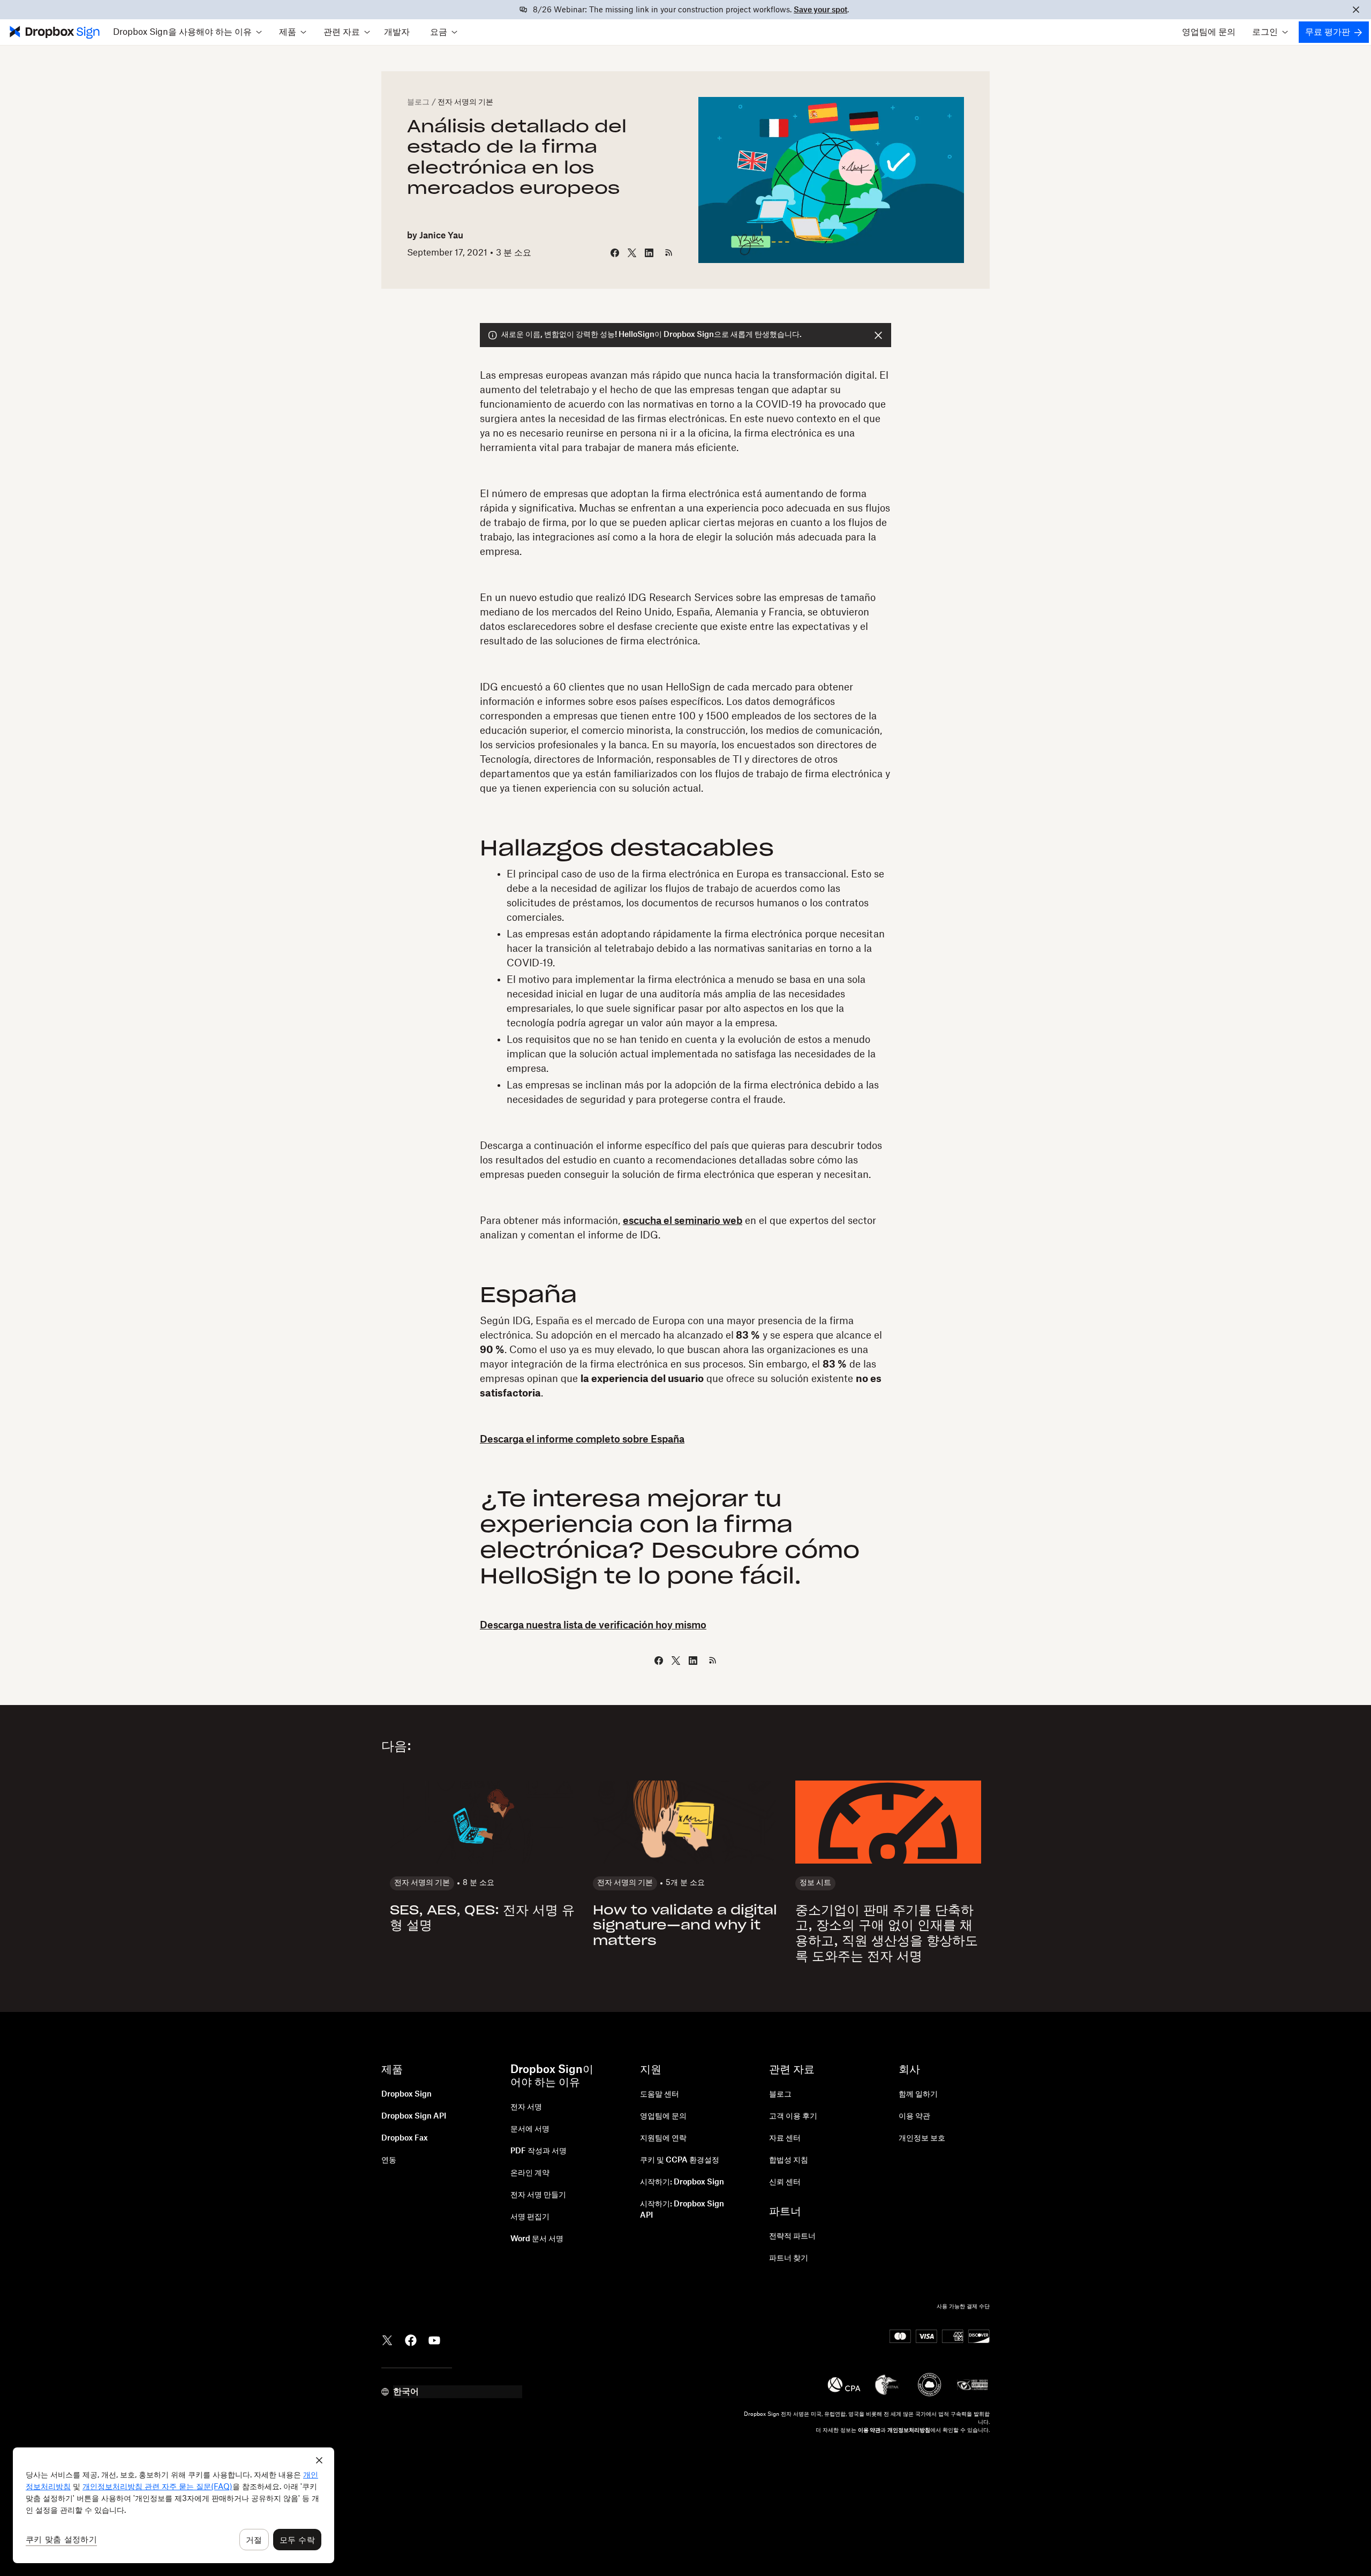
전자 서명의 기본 (465, 102)
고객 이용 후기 (793, 2116)
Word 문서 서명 (537, 2239)
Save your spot (820, 10)
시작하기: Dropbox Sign (682, 2182)
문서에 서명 (530, 2129)
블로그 (418, 102)
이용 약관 (914, 2116)
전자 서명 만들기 (538, 2195)
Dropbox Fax (405, 2138)
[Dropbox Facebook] (411, 2339)
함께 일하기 (918, 2094)
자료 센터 (785, 2138)
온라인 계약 (530, 2173)
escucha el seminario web (683, 1221)
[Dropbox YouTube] (434, 2339)
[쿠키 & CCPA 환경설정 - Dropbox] (174, 2505)
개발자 (397, 32)
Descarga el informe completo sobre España (582, 1439)
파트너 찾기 (789, 2258)
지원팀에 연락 (663, 2138)
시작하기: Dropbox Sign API (682, 2210)
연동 (389, 2160)
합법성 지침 (789, 2160)
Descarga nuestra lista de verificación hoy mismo (593, 1625)
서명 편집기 (530, 2217)
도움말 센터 (660, 2094)
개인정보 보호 (922, 2138)
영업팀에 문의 (1209, 32)
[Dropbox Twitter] (387, 2339)
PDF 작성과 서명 (538, 2151)
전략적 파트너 (792, 2236)
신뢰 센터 (785, 2182)
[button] (187, 32)
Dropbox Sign (406, 2094)
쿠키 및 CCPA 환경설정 (680, 2160)
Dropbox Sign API (414, 2116)
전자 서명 (526, 2107)
